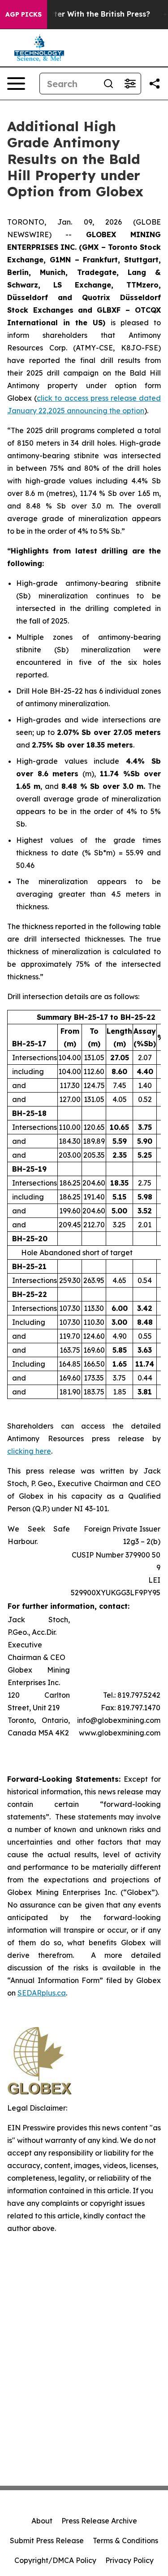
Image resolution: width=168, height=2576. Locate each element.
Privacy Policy (129, 2560)
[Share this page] (155, 84)
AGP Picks (24, 14)
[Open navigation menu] (16, 84)
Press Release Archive (99, 2521)
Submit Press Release (47, 2541)
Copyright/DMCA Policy (55, 2560)
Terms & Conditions (125, 2541)
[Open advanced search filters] (130, 84)
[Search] (108, 84)
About (42, 2521)
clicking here (29, 1451)
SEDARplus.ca (42, 1993)
